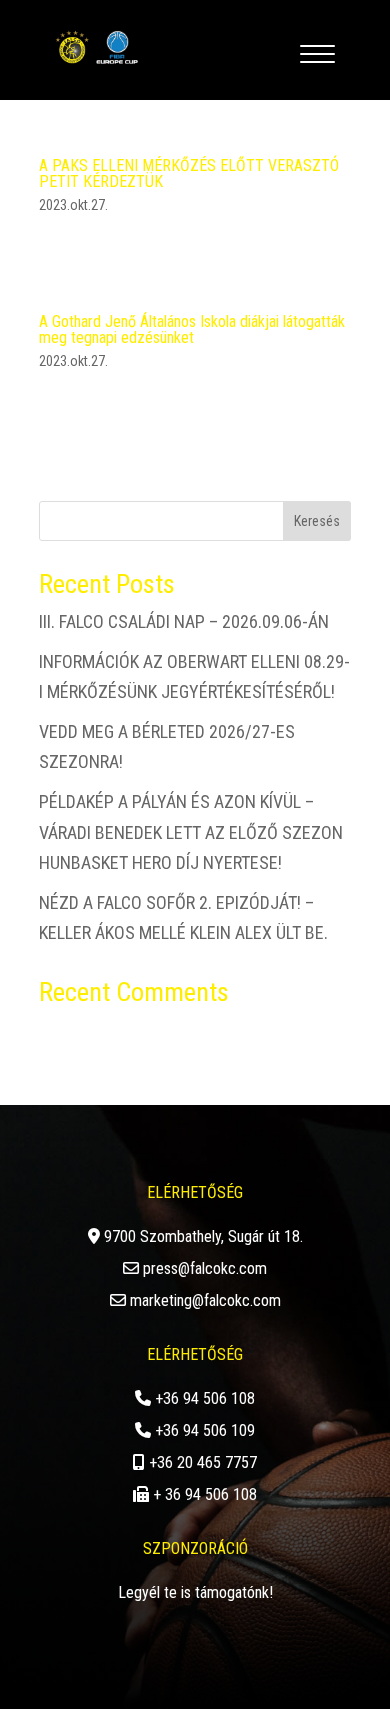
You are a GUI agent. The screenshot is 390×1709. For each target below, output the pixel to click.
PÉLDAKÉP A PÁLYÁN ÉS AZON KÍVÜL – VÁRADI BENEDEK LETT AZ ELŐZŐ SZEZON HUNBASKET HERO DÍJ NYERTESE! (191, 832)
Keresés (317, 521)
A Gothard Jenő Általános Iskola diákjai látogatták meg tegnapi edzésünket (192, 329)
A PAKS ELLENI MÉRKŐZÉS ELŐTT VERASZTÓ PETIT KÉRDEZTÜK (189, 173)
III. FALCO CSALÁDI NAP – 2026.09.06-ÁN (184, 621)
